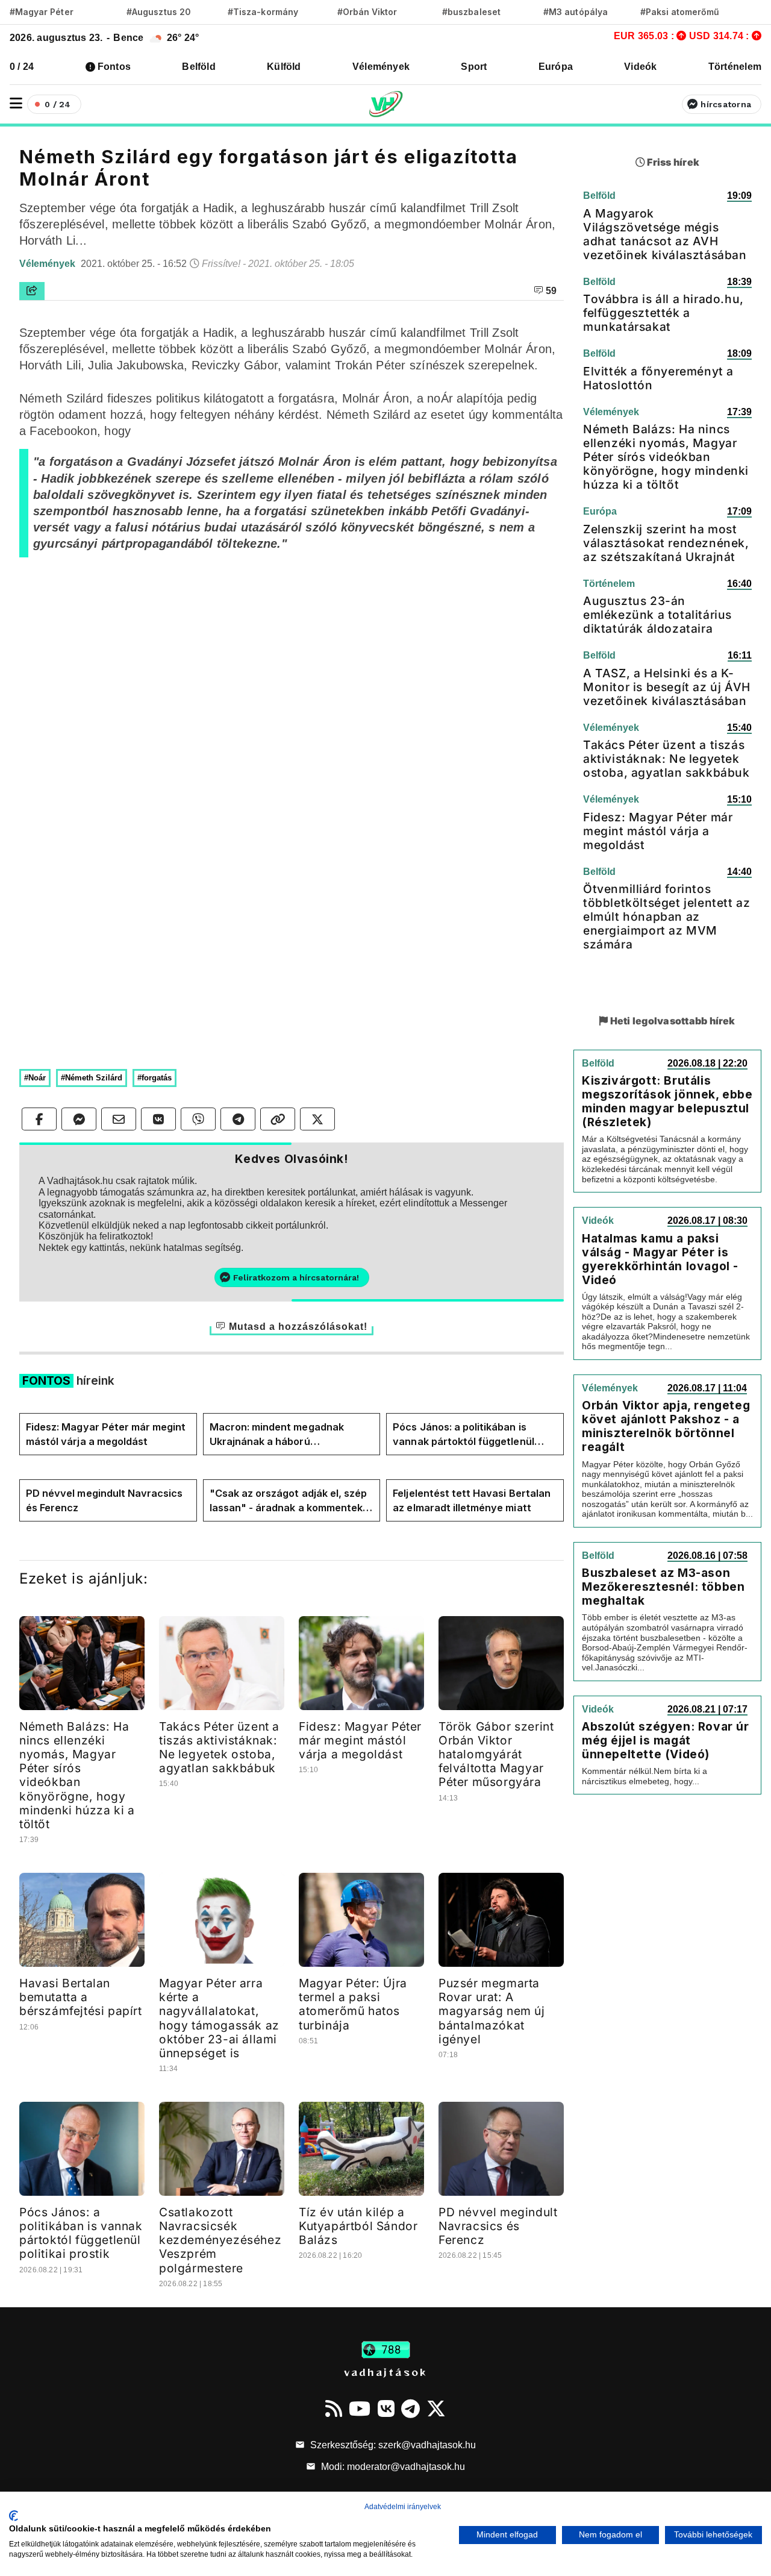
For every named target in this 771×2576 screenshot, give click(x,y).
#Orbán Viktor (367, 12)
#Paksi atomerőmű (680, 12)
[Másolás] (278, 1119)
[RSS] (334, 2408)
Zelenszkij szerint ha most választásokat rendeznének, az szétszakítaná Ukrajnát (666, 543)
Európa (556, 67)
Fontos (114, 67)
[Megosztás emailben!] (119, 1119)
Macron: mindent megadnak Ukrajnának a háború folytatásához (277, 1435)
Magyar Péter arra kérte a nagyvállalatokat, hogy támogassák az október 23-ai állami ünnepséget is (219, 2018)
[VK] (386, 2408)
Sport (474, 67)
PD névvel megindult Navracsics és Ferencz (104, 1500)
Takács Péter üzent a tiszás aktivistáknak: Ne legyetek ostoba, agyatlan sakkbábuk (219, 1747)
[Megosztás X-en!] (317, 1119)
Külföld (284, 67)
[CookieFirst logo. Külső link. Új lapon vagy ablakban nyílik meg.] (14, 2516)
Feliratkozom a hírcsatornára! (296, 1277)
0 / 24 (22, 67)
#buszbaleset (471, 12)
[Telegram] (410, 2408)
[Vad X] (436, 2408)
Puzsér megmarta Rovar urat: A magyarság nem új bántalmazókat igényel (492, 2011)
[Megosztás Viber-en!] (198, 1119)
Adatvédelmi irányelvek (403, 2507)
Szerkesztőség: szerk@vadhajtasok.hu (392, 2445)
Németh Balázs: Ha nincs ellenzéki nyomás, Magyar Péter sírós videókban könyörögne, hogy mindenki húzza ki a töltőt (77, 1775)
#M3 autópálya (576, 12)
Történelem (735, 67)
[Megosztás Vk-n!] (158, 1119)
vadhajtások (385, 2372)
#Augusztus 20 (159, 12)
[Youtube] (360, 2408)
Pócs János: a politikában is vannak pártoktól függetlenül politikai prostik (463, 1435)
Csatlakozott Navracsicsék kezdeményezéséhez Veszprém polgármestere (220, 2240)
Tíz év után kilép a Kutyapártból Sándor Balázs (358, 2226)
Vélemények (381, 67)
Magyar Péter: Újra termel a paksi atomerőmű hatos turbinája (353, 2004)
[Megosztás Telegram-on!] (238, 1119)
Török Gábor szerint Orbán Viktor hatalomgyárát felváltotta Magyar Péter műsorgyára (496, 1754)
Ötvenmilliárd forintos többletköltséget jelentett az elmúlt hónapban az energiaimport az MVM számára (666, 917)
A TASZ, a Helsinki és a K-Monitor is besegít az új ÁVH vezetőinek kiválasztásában (667, 687)
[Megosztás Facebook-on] (39, 1119)
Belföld (199, 67)
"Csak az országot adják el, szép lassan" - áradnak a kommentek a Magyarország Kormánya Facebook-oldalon (291, 1501)
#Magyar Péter (42, 12)
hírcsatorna (726, 104)
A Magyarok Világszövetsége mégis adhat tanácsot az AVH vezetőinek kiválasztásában (665, 234)
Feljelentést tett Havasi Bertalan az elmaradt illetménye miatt (472, 1500)
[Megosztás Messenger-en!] (79, 1119)
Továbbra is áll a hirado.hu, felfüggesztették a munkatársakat (663, 313)
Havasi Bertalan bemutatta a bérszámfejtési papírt (81, 1997)
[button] (16, 103)
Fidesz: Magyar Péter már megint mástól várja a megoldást (106, 1434)
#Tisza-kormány (263, 12)
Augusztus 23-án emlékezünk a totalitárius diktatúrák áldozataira (657, 615)
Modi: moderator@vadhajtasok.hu (392, 2467)
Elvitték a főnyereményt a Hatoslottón (658, 378)
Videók (640, 67)
